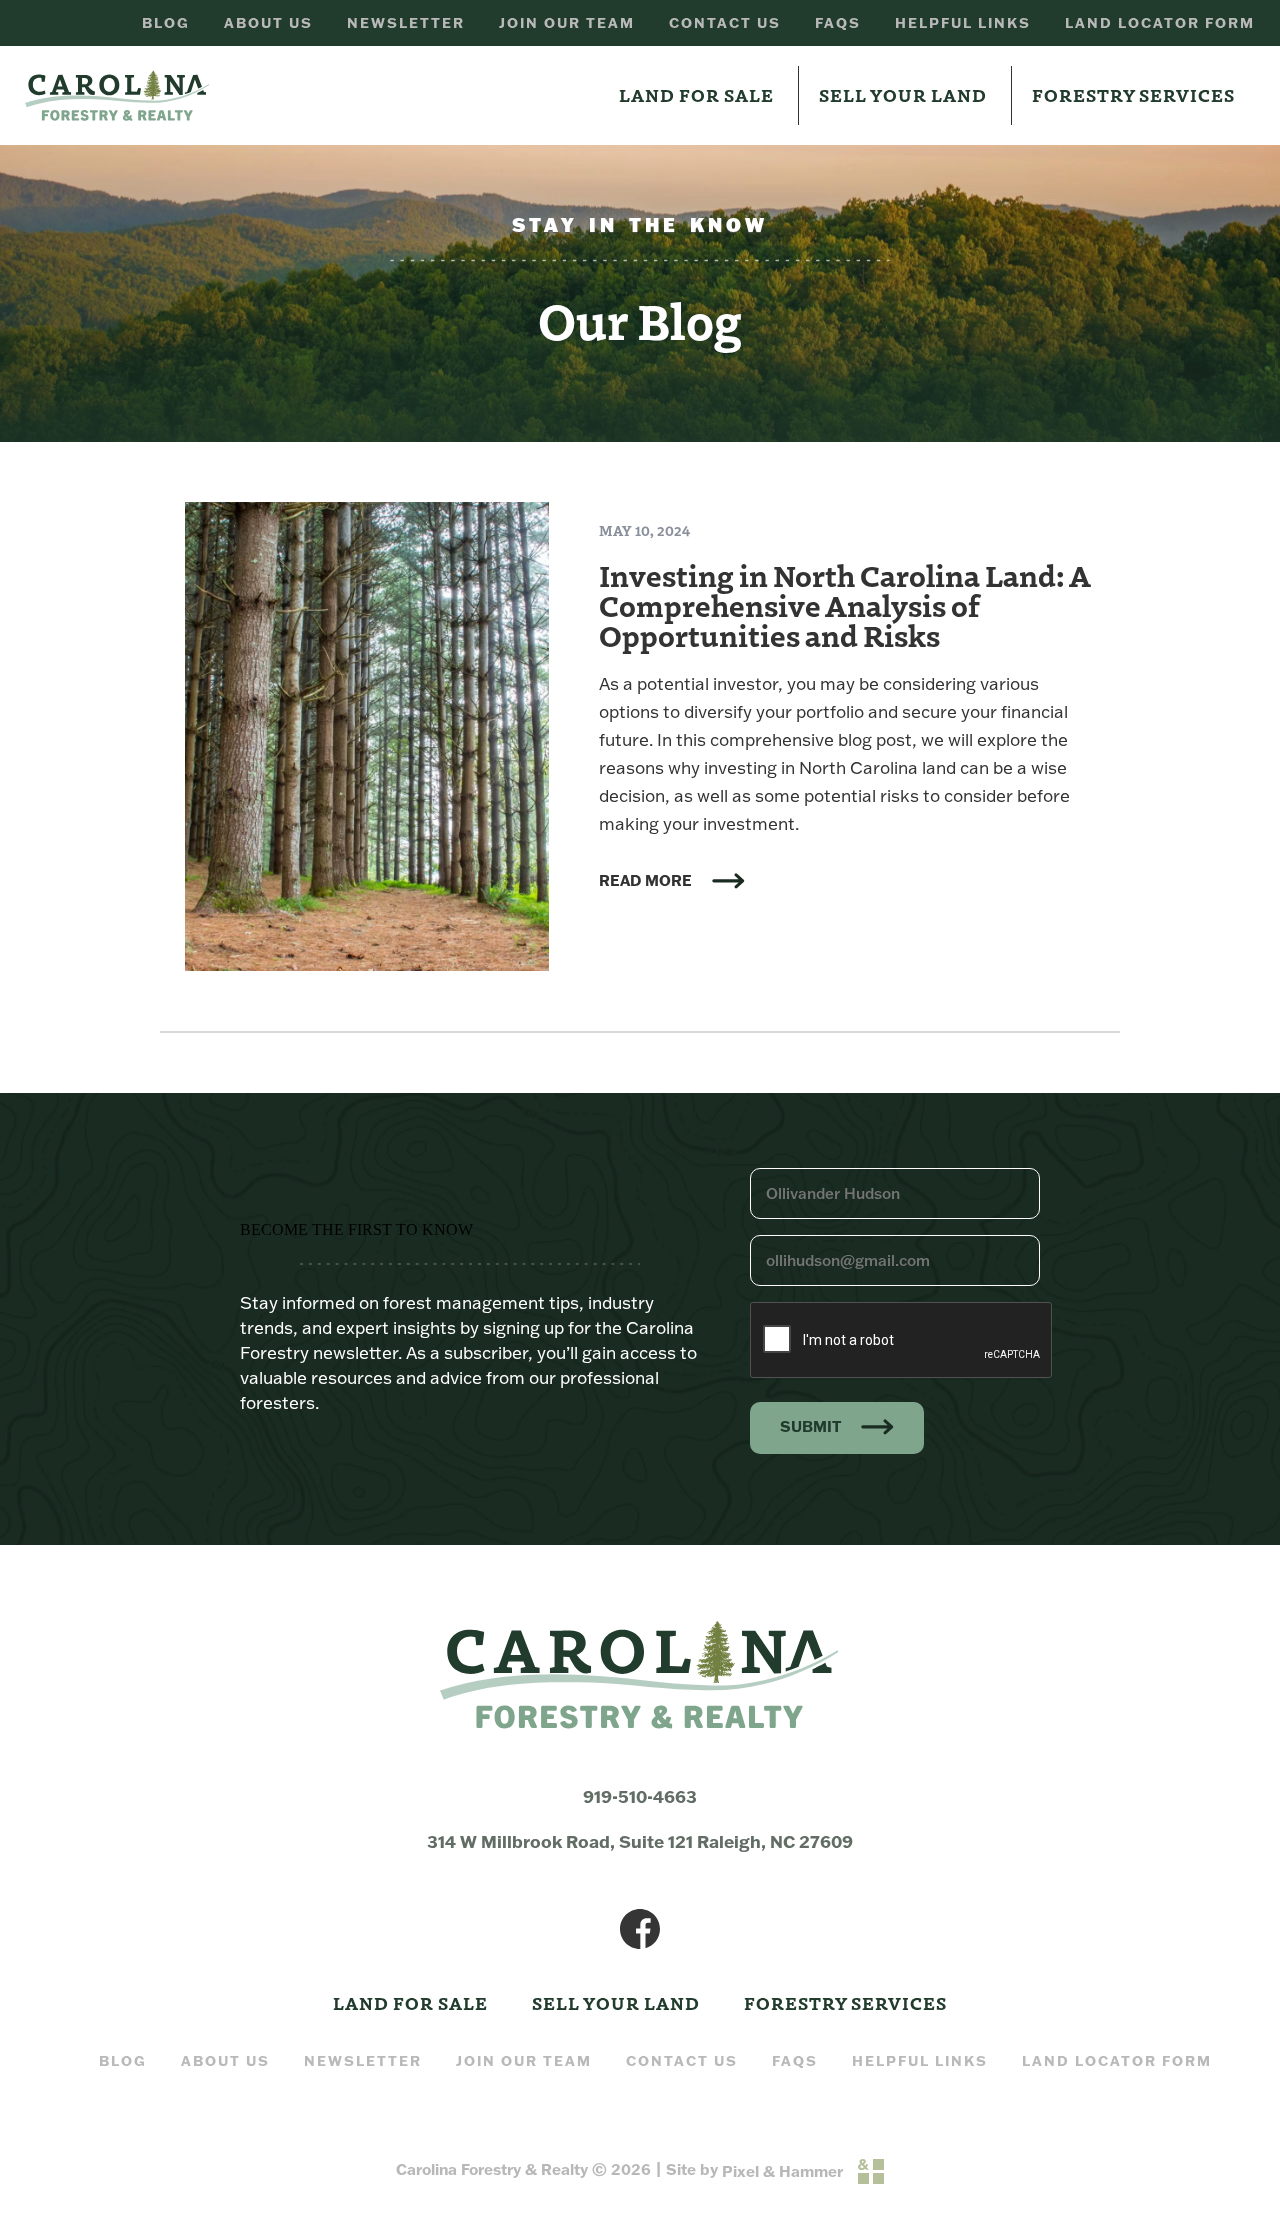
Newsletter (406, 23)
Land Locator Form (1160, 23)
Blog (166, 23)
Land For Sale (696, 94)
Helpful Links (963, 23)
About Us (268, 23)
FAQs (838, 23)
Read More (645, 881)
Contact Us (725, 23)
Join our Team (567, 23)
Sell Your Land (903, 94)
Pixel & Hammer (782, 2171)
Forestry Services (1133, 94)
